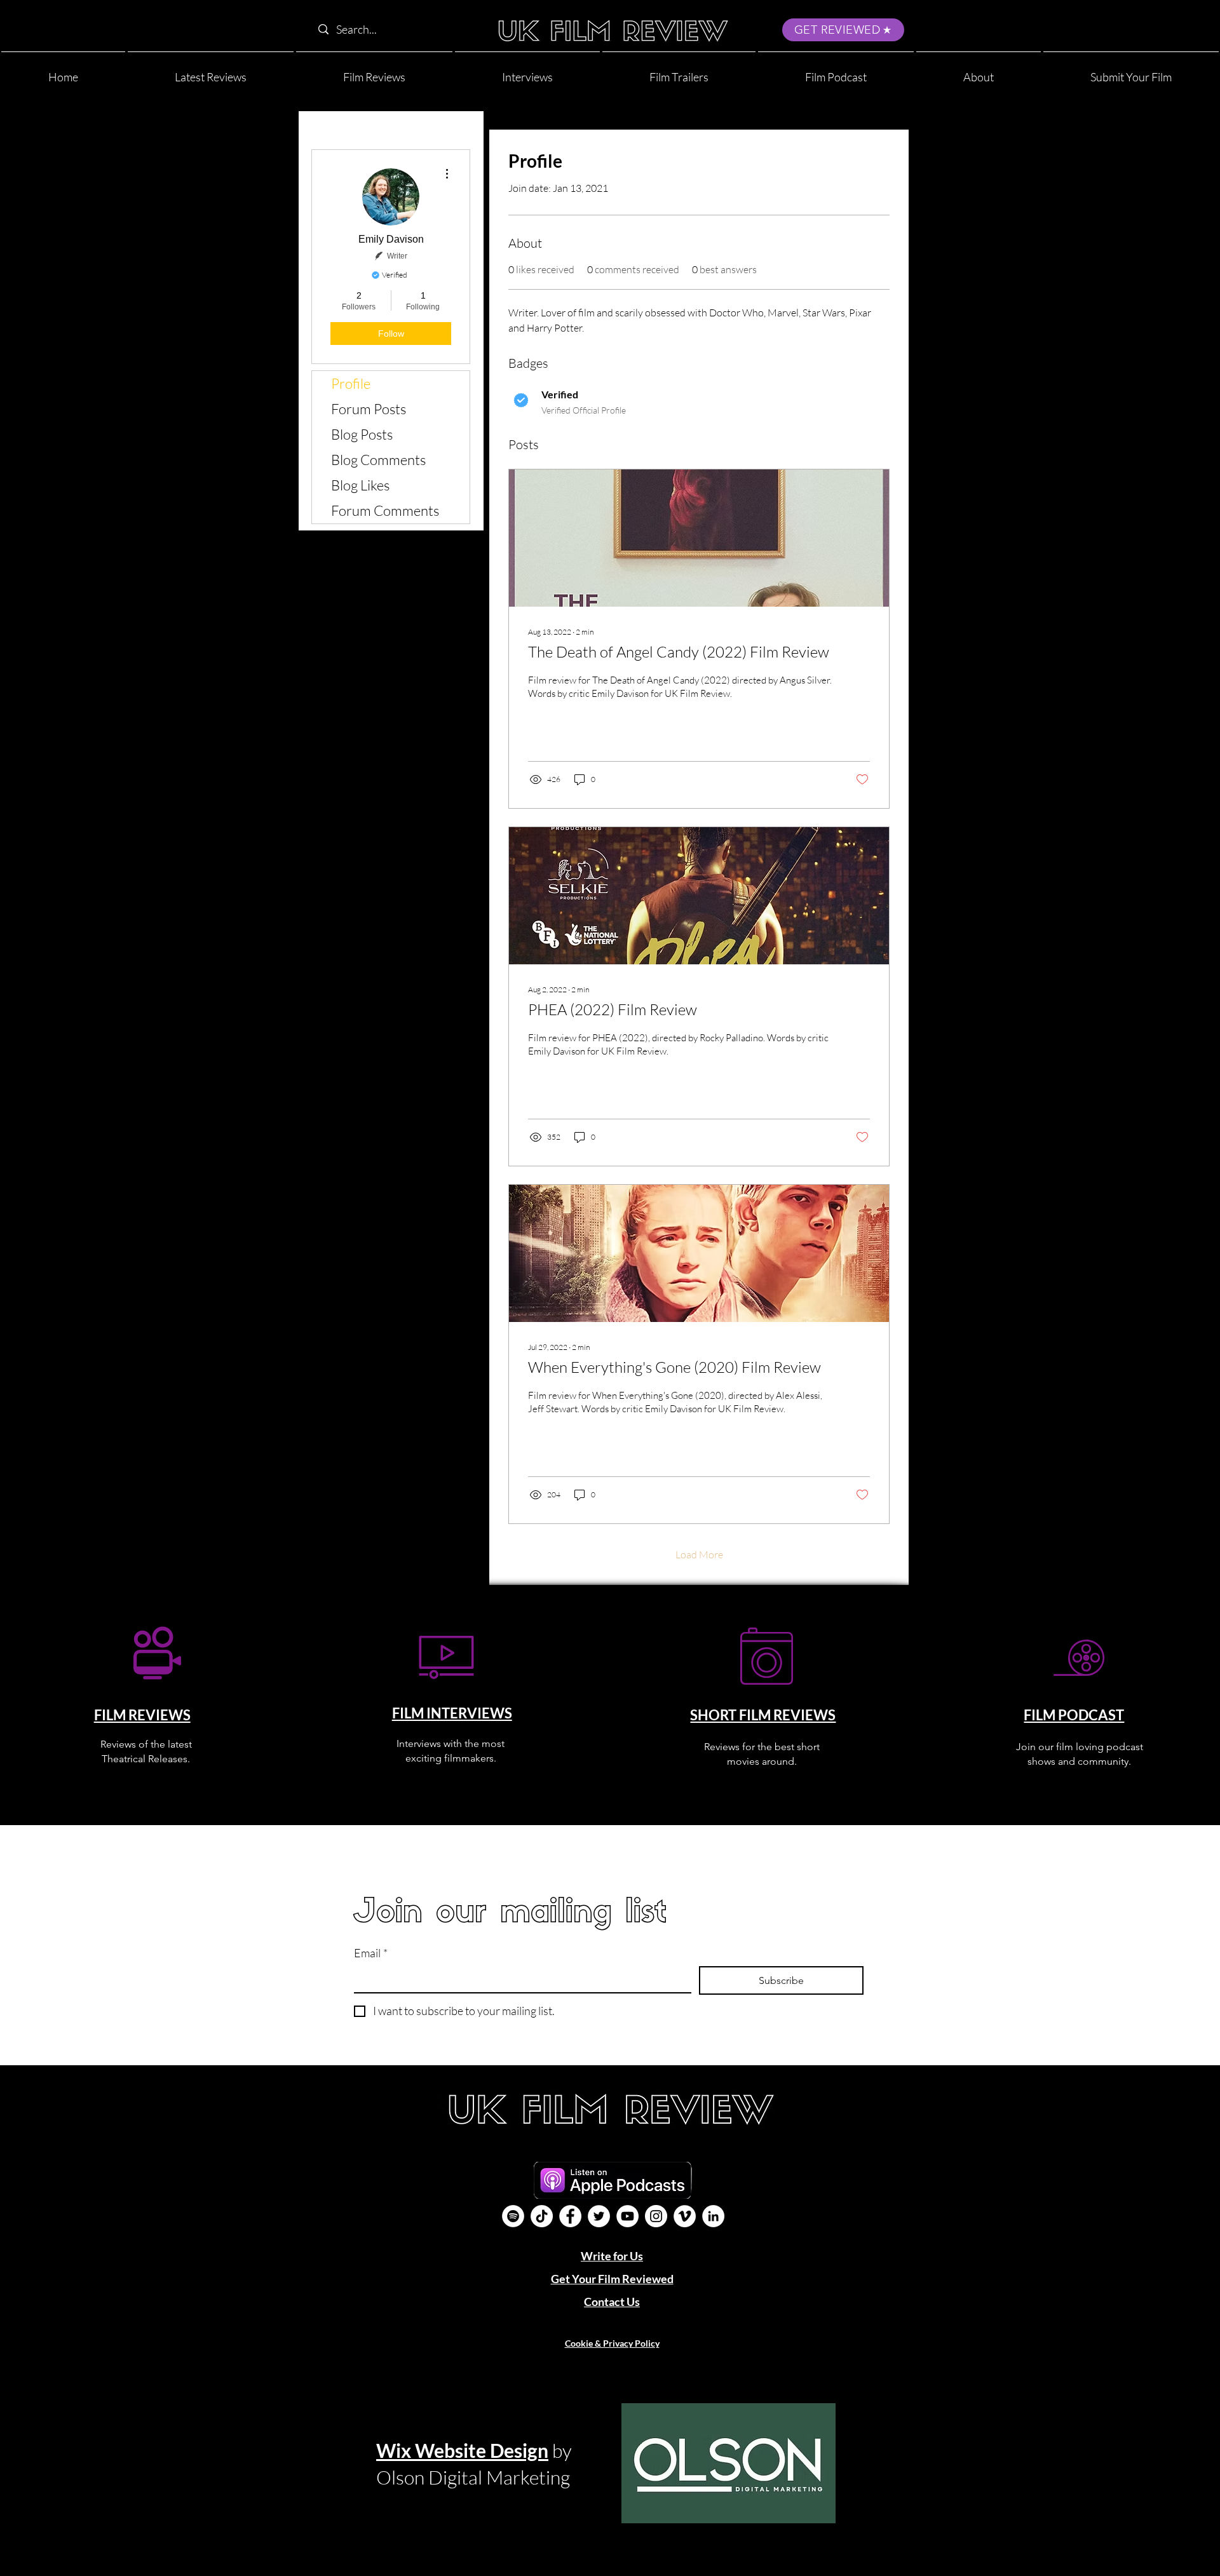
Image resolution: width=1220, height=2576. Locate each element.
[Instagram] (656, 2216)
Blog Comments (378, 460)
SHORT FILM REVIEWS (763, 1715)
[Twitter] (599, 2216)
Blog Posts (362, 434)
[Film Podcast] (513, 2216)
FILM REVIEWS (142, 1715)
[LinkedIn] (713, 2216)
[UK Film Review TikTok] (542, 2216)
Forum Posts (369, 409)
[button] (979, 71)
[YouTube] (627, 2216)
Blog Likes (360, 485)
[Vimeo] (685, 2216)
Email (371, 1953)
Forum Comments (385, 510)
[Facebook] (570, 2216)
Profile (351, 383)
